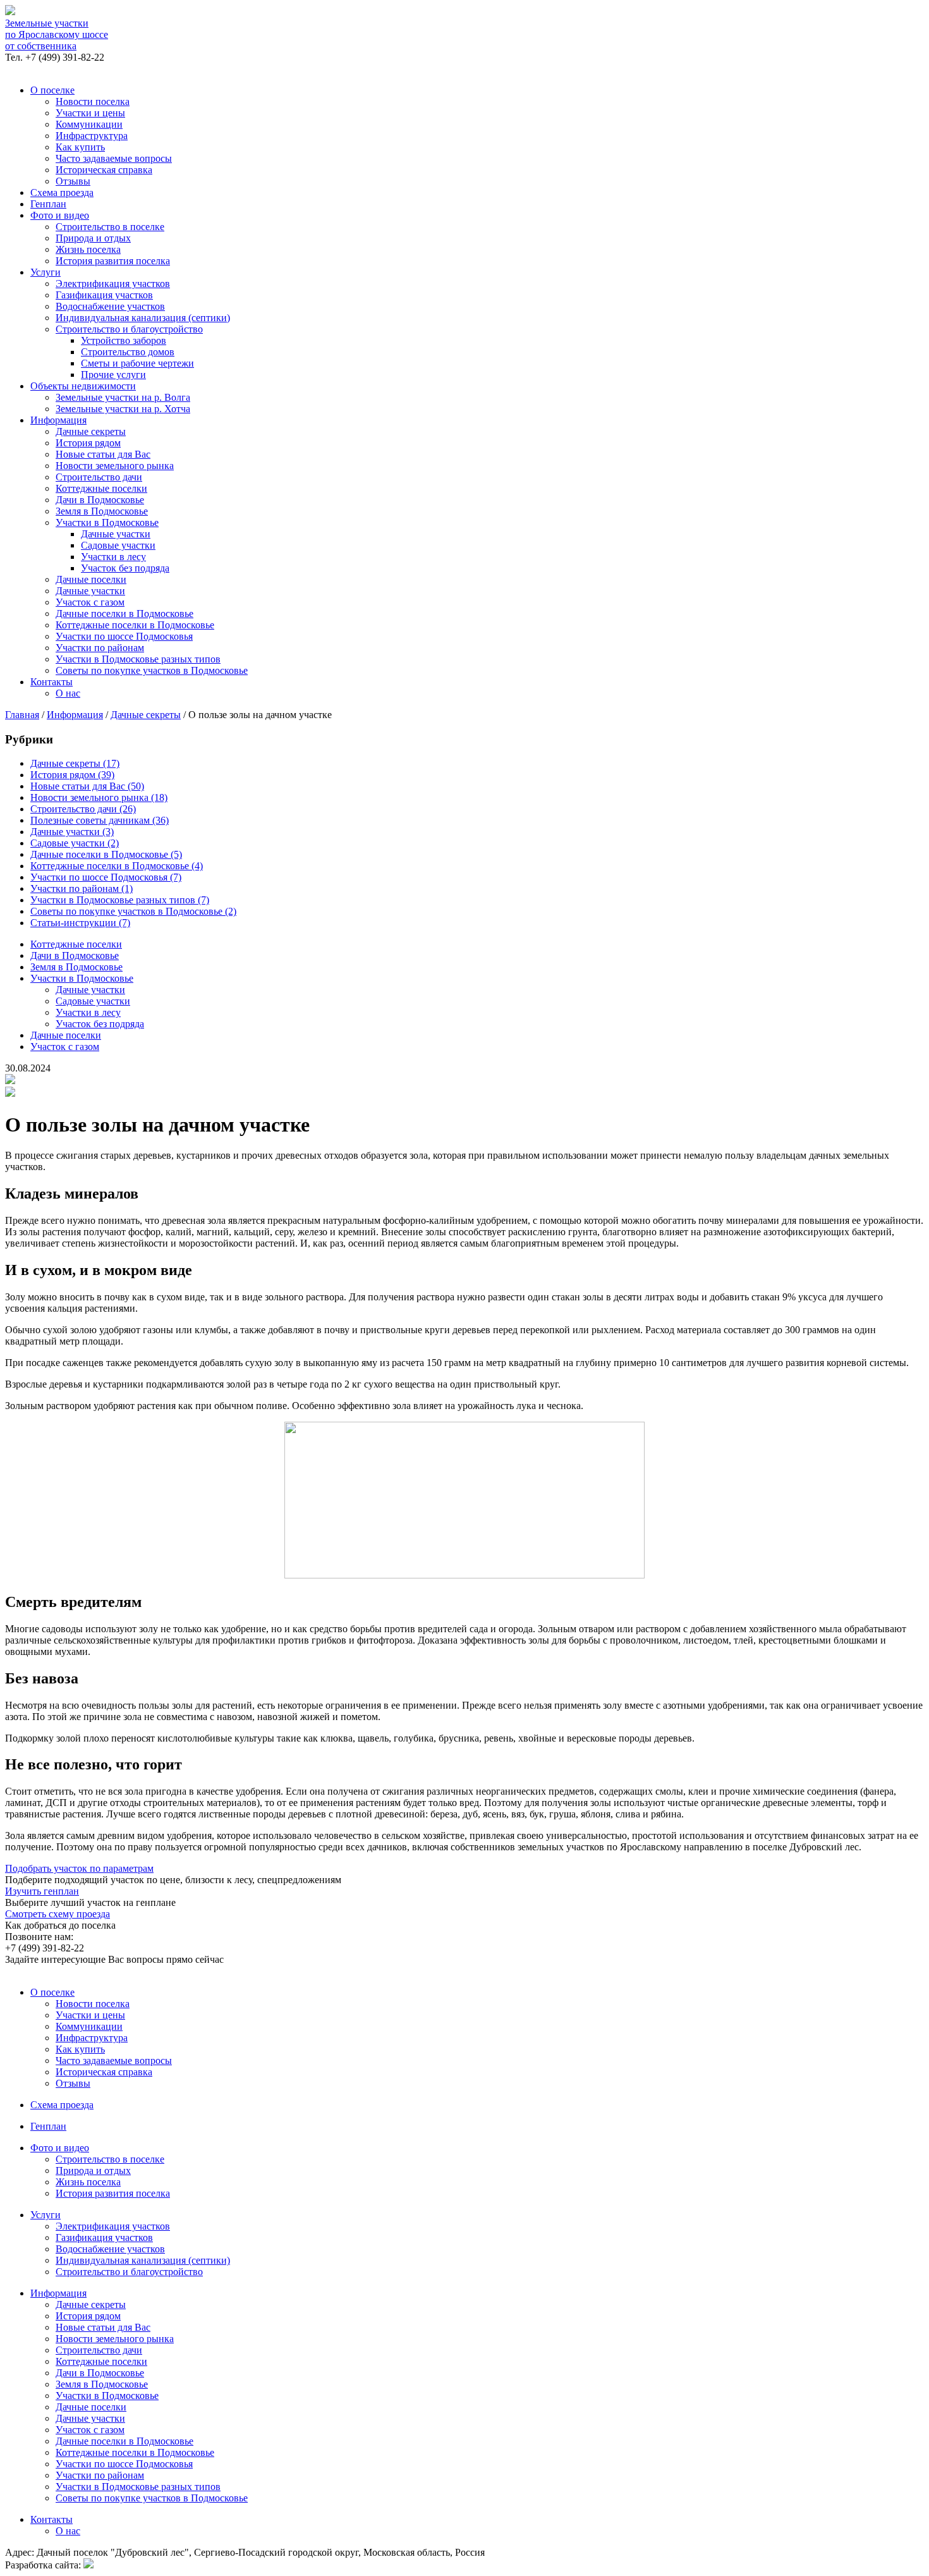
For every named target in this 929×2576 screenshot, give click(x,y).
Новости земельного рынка (115, 466)
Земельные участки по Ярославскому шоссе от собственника (57, 34)
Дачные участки (116, 534)
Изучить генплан (42, 1891)
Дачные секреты (91, 431)
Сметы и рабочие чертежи (137, 363)
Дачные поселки (91, 579)
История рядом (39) (72, 775)
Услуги (46, 272)
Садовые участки (118, 545)
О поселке (52, 90)
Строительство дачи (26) (83, 809)
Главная (22, 715)
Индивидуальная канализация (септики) (143, 318)
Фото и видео (60, 215)
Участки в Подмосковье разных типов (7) (120, 900)
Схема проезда (62, 192)
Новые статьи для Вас (103, 454)
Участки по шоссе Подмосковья (124, 636)
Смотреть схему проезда (58, 1914)
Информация (58, 420)
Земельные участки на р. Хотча (123, 409)
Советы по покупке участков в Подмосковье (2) (133, 911)
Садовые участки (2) (75, 843)
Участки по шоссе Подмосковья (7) (106, 877)
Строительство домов (128, 352)
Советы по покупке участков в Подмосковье (152, 670)
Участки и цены (90, 113)
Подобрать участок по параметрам (79, 1868)
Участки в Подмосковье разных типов (138, 659)
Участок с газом (90, 602)
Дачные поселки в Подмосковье (124, 613)
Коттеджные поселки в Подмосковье (135, 625)
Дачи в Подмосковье (100, 500)
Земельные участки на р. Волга (123, 397)
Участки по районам (100, 648)
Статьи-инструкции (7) (80, 923)
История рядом (88, 443)
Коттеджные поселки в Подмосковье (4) (117, 866)
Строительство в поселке (110, 227)
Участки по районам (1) (82, 888)
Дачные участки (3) (72, 832)
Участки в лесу (113, 557)
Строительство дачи (99, 477)
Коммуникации (89, 124)
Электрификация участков (113, 284)
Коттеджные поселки (101, 488)
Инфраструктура (92, 136)
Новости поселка (93, 101)
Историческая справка (104, 170)
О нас (68, 693)
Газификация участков (104, 295)
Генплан (48, 204)
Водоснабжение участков (110, 306)
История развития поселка (113, 261)
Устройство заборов (124, 340)
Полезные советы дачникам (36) (100, 820)
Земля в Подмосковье (102, 511)
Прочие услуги (113, 375)
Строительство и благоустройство (129, 329)
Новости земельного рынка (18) (99, 797)
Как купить (80, 147)
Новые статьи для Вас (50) (87, 786)
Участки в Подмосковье (107, 522)
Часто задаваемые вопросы (114, 158)
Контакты (52, 682)
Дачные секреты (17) (75, 763)
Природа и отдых (93, 238)
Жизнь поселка (88, 249)
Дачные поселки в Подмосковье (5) (106, 854)
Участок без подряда (125, 568)
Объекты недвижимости (83, 386)
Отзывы (73, 181)
